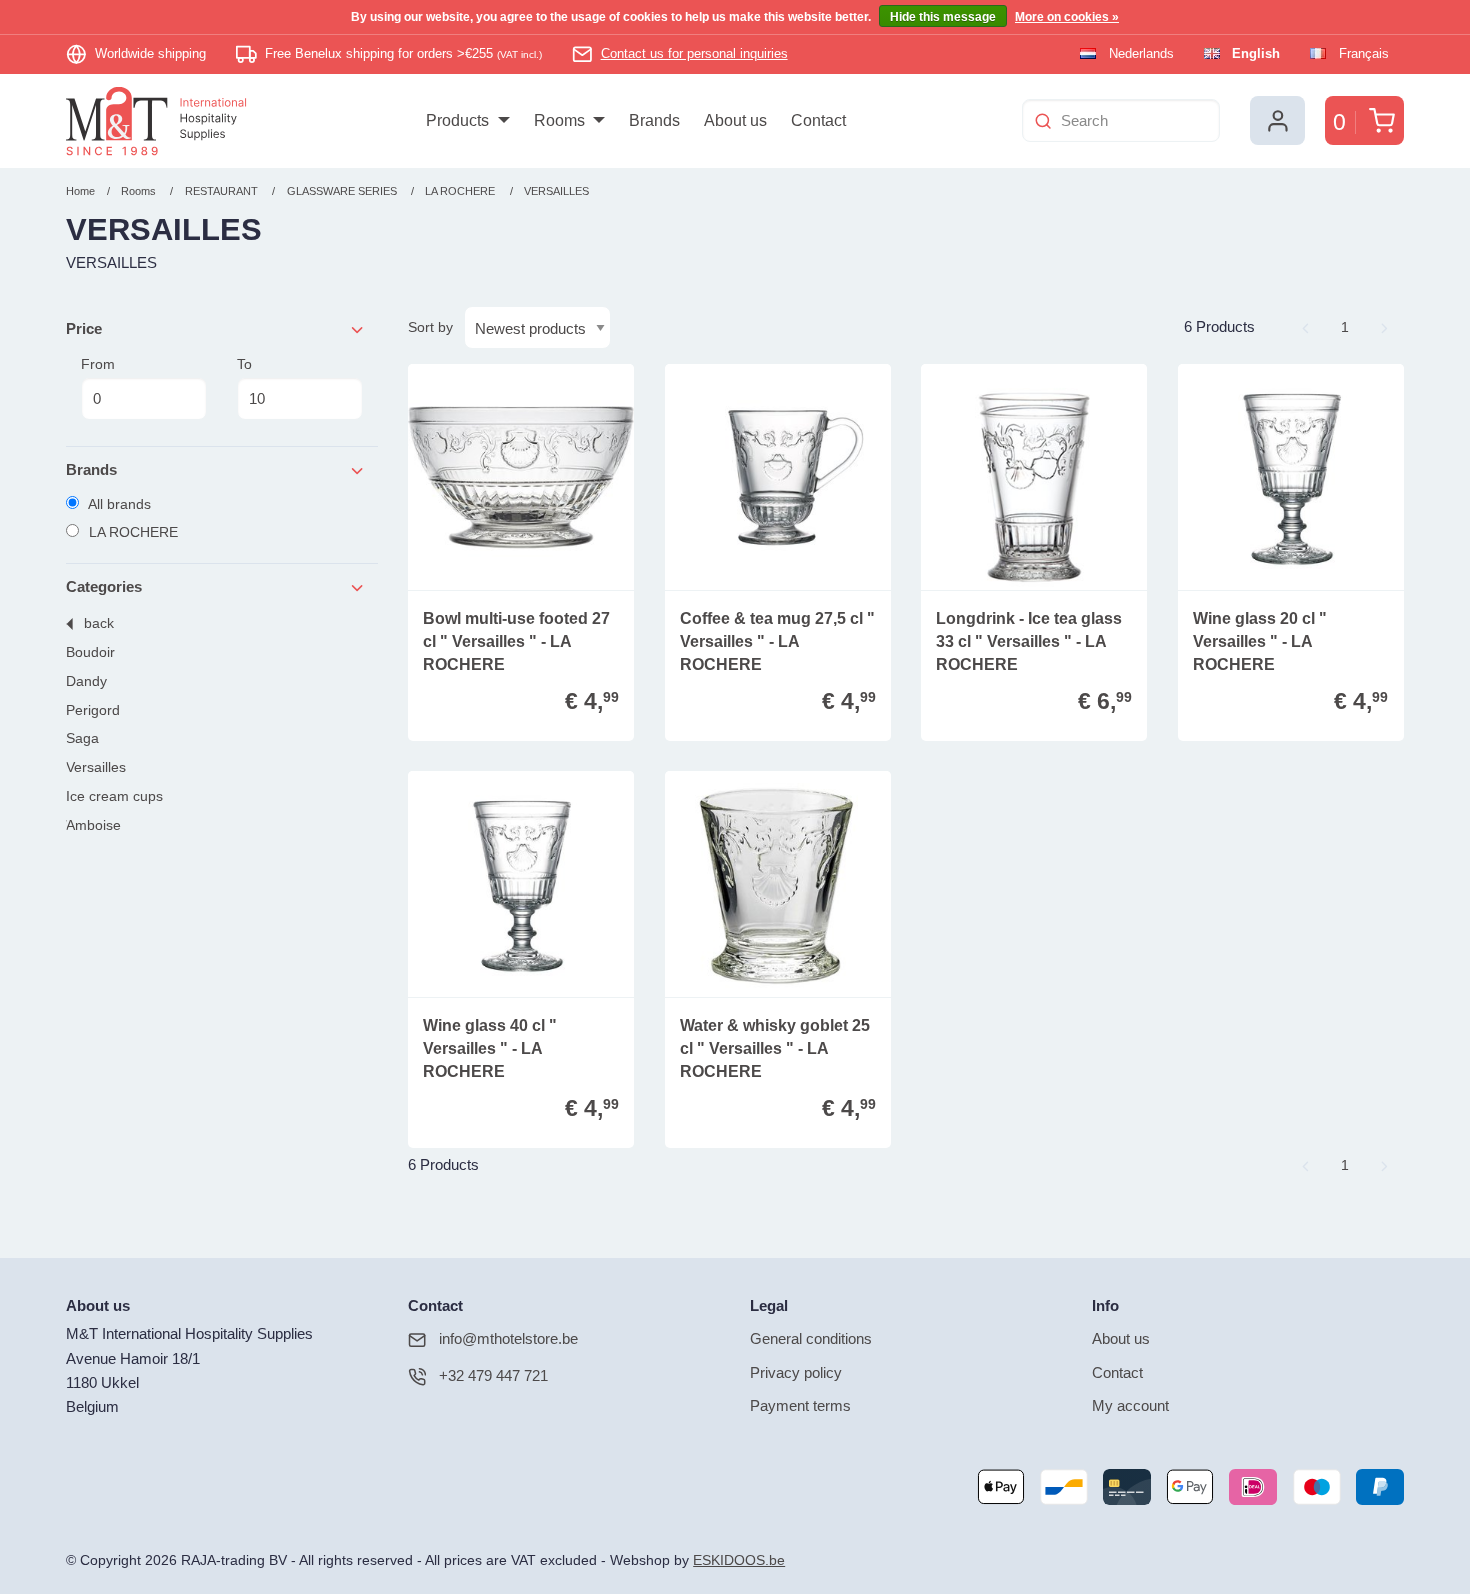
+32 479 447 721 (493, 1375)
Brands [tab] (91, 469)
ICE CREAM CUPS (114, 796)
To (244, 364)
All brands (118, 504)
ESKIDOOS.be (739, 1560)
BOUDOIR (90, 652)
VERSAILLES (556, 191)
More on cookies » (1067, 17)
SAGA (82, 738)
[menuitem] (467, 121)
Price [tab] (84, 328)
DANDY (86, 681)
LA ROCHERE (460, 191)
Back (99, 623)
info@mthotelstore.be (508, 1338)
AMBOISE (93, 825)
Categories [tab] (104, 586)
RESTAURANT (221, 191)
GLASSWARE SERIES (343, 191)
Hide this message (943, 17)
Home (80, 191)
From (98, 364)
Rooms (138, 191)
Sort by (430, 327)
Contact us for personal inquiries (694, 53)
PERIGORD (93, 710)
